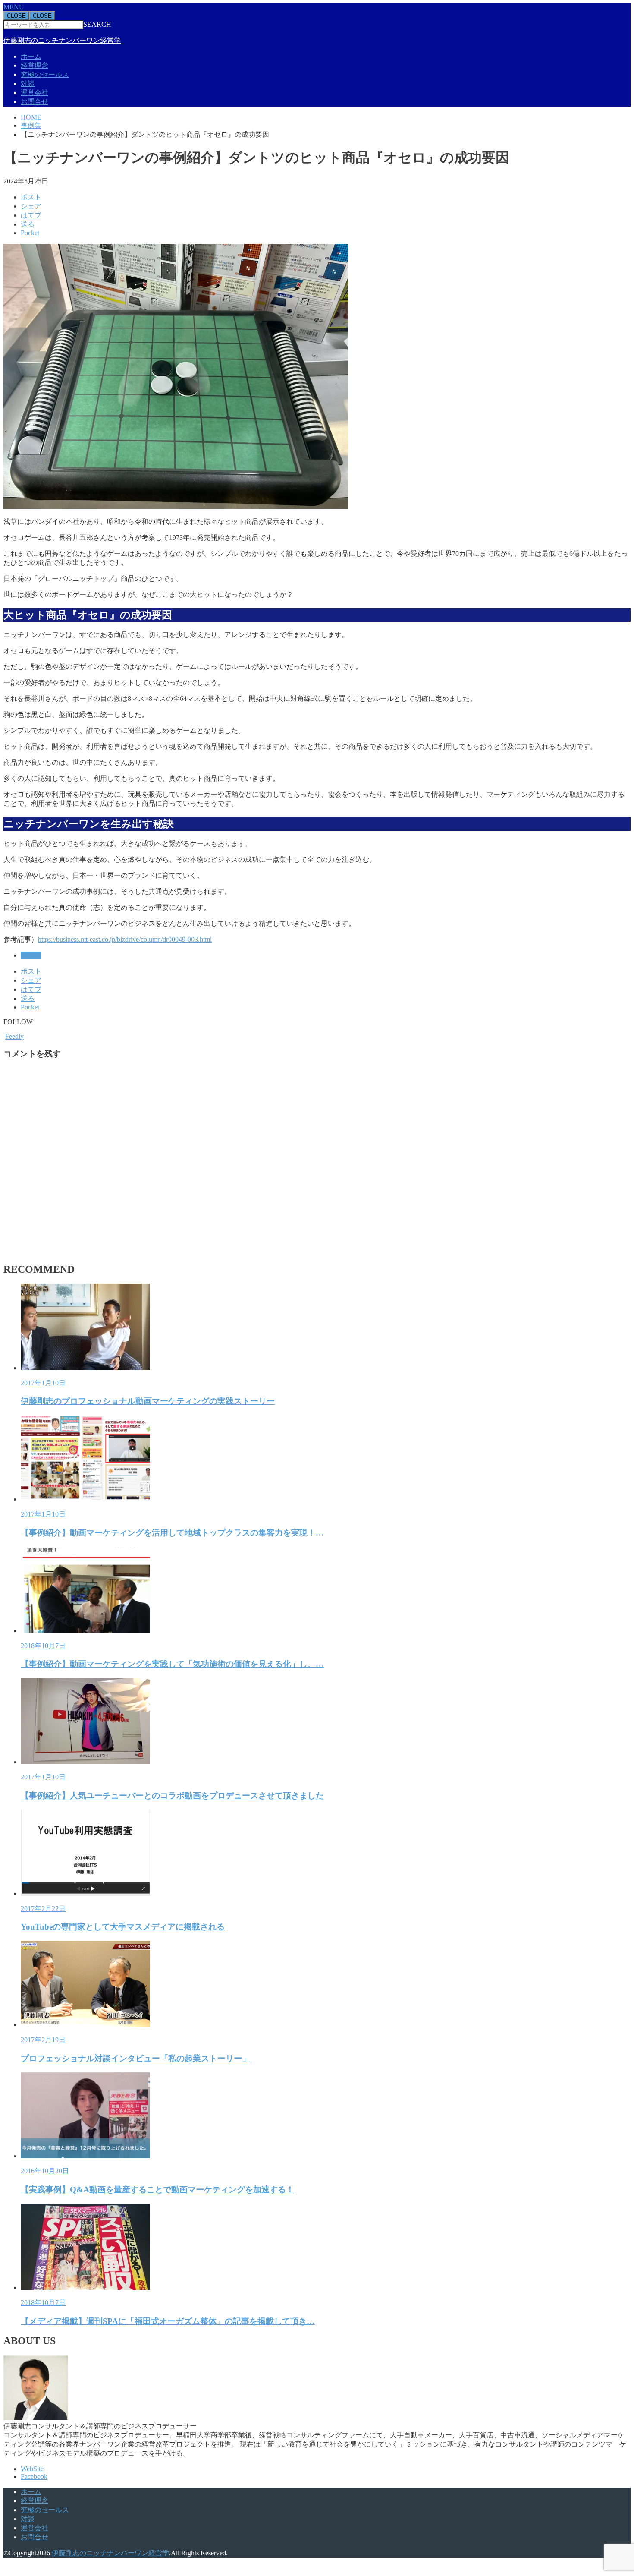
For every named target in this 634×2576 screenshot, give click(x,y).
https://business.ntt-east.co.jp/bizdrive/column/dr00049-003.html (125, 939)
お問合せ (35, 102)
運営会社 (35, 93)
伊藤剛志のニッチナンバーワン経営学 (62, 40)
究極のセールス (45, 74)
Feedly (14, 1036)
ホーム (31, 56)
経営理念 (35, 65)
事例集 (31, 955)
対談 (28, 84)
